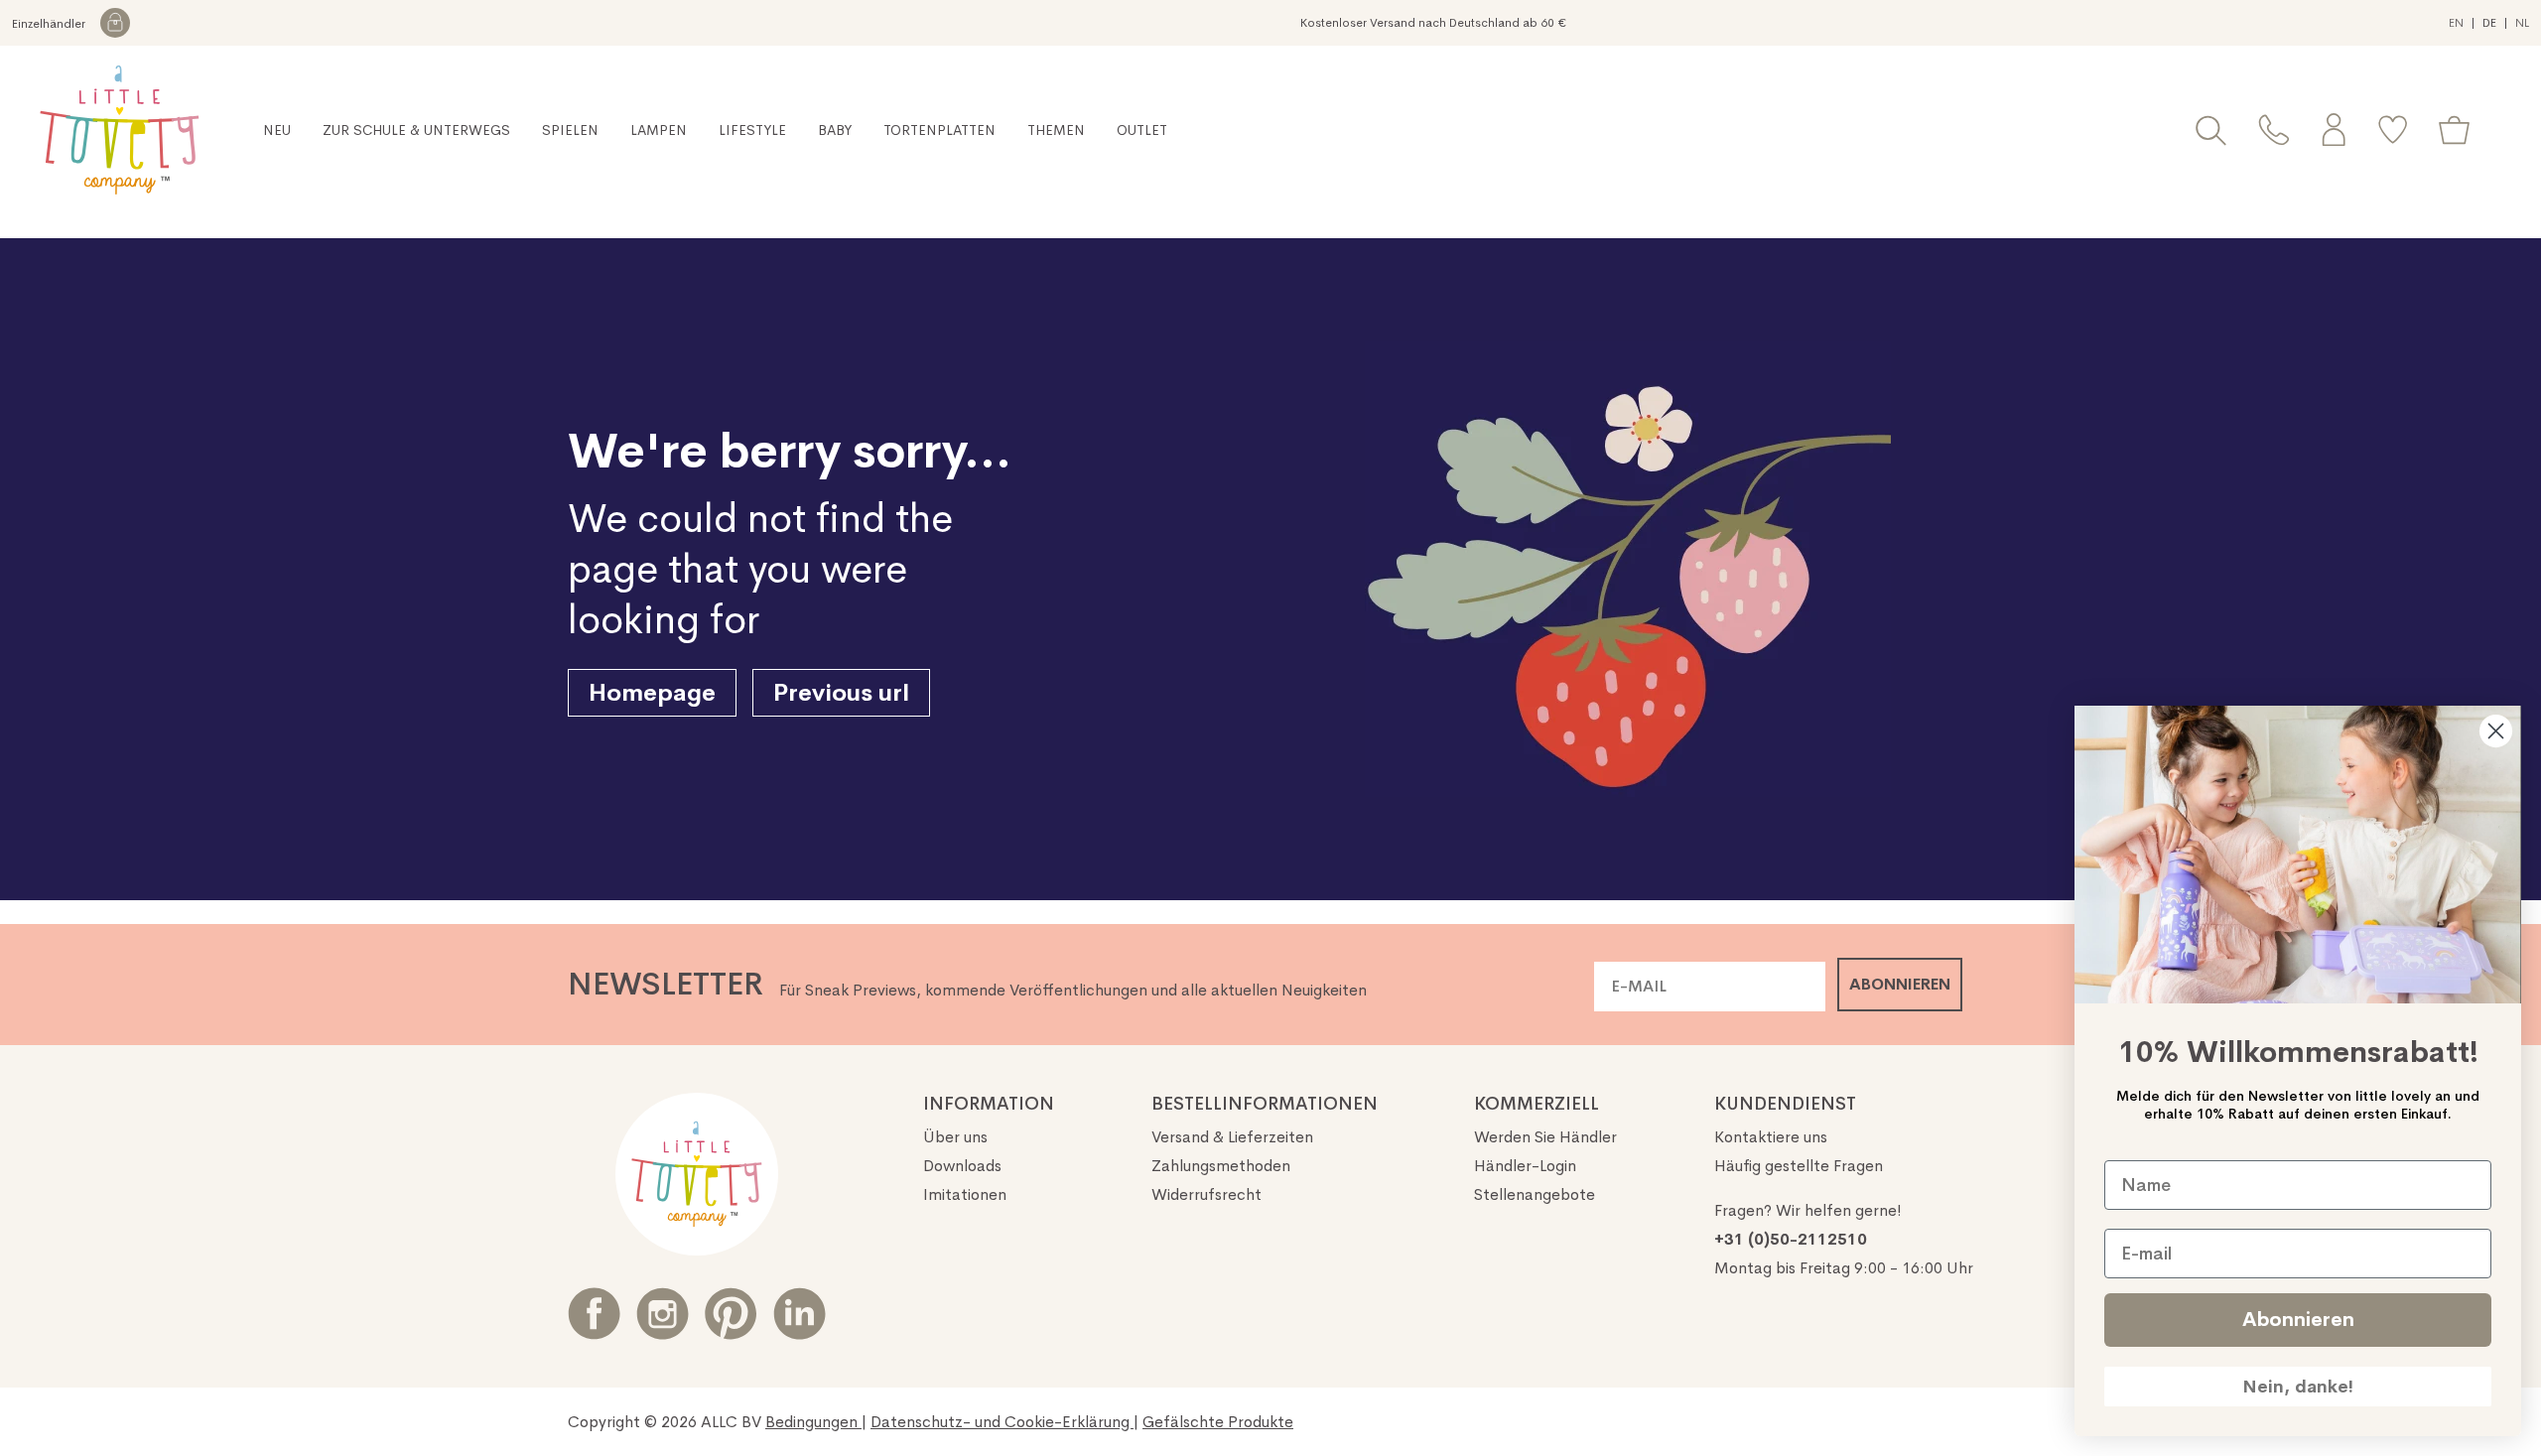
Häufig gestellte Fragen (1799, 1166)
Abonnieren (2298, 1320)
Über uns (955, 1137)
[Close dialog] (2496, 731)
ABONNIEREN (1900, 984)
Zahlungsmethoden (1221, 1166)
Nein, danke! (2298, 1387)
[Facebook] (594, 1314)
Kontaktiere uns (1771, 1137)
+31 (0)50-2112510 (1791, 1239)
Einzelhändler (50, 24)
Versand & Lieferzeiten (1232, 1137)
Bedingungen (813, 1422)
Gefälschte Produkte (1218, 1422)
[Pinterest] (731, 1314)
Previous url (841, 693)
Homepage (652, 693)
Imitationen (965, 1194)
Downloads (962, 1166)
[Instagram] (663, 1314)
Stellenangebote (1535, 1194)
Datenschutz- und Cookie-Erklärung (1002, 1422)
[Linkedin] (800, 1314)
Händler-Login (1525, 1166)
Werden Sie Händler (1545, 1137)
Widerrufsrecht (1206, 1194)
